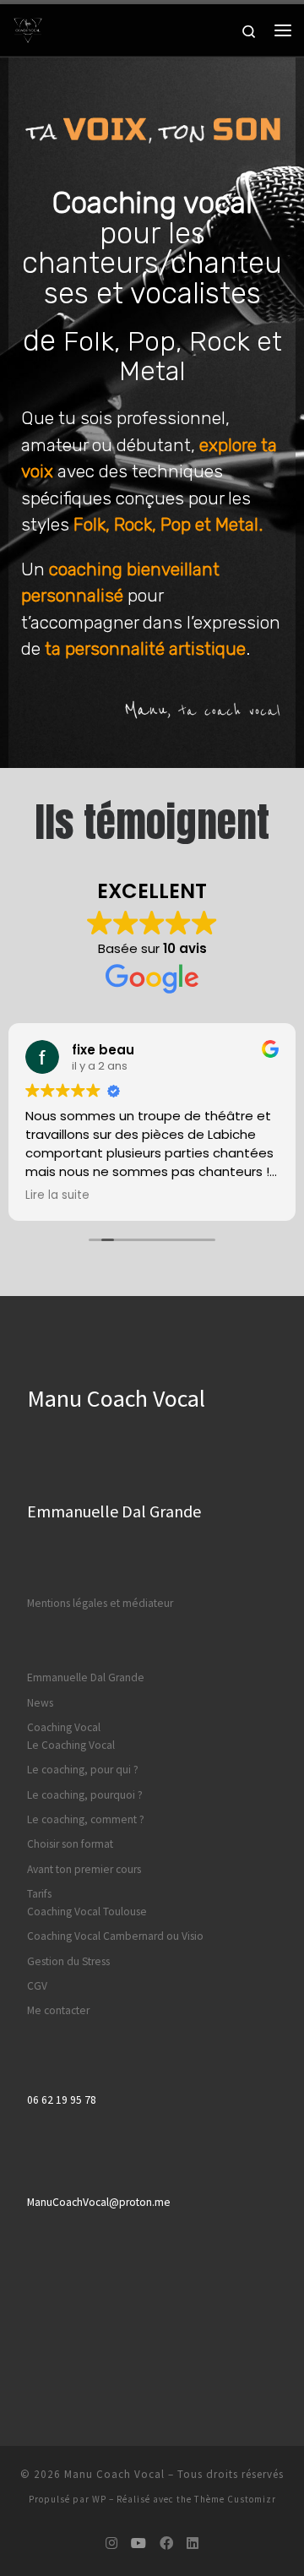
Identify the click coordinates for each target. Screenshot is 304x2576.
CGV (37, 1986)
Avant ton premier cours (84, 1869)
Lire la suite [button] (57, 1195)
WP (99, 2499)
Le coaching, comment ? (86, 1819)
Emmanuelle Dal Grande (86, 1677)
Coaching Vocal (64, 1727)
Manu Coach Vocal (114, 2474)
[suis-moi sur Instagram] (111, 2543)
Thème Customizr (235, 2499)
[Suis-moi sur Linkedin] (193, 2543)
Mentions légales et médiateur (100, 1603)
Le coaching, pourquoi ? (85, 1795)
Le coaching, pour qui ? (83, 1770)
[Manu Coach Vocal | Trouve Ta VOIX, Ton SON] (28, 28)
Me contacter (58, 2010)
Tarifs (39, 1894)
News (40, 1703)
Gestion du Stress (68, 1961)
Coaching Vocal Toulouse (87, 1912)
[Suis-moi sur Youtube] (138, 2543)
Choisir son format (70, 1844)
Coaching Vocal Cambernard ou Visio (115, 1936)
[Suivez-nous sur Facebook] (166, 2543)
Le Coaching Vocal (71, 1745)
